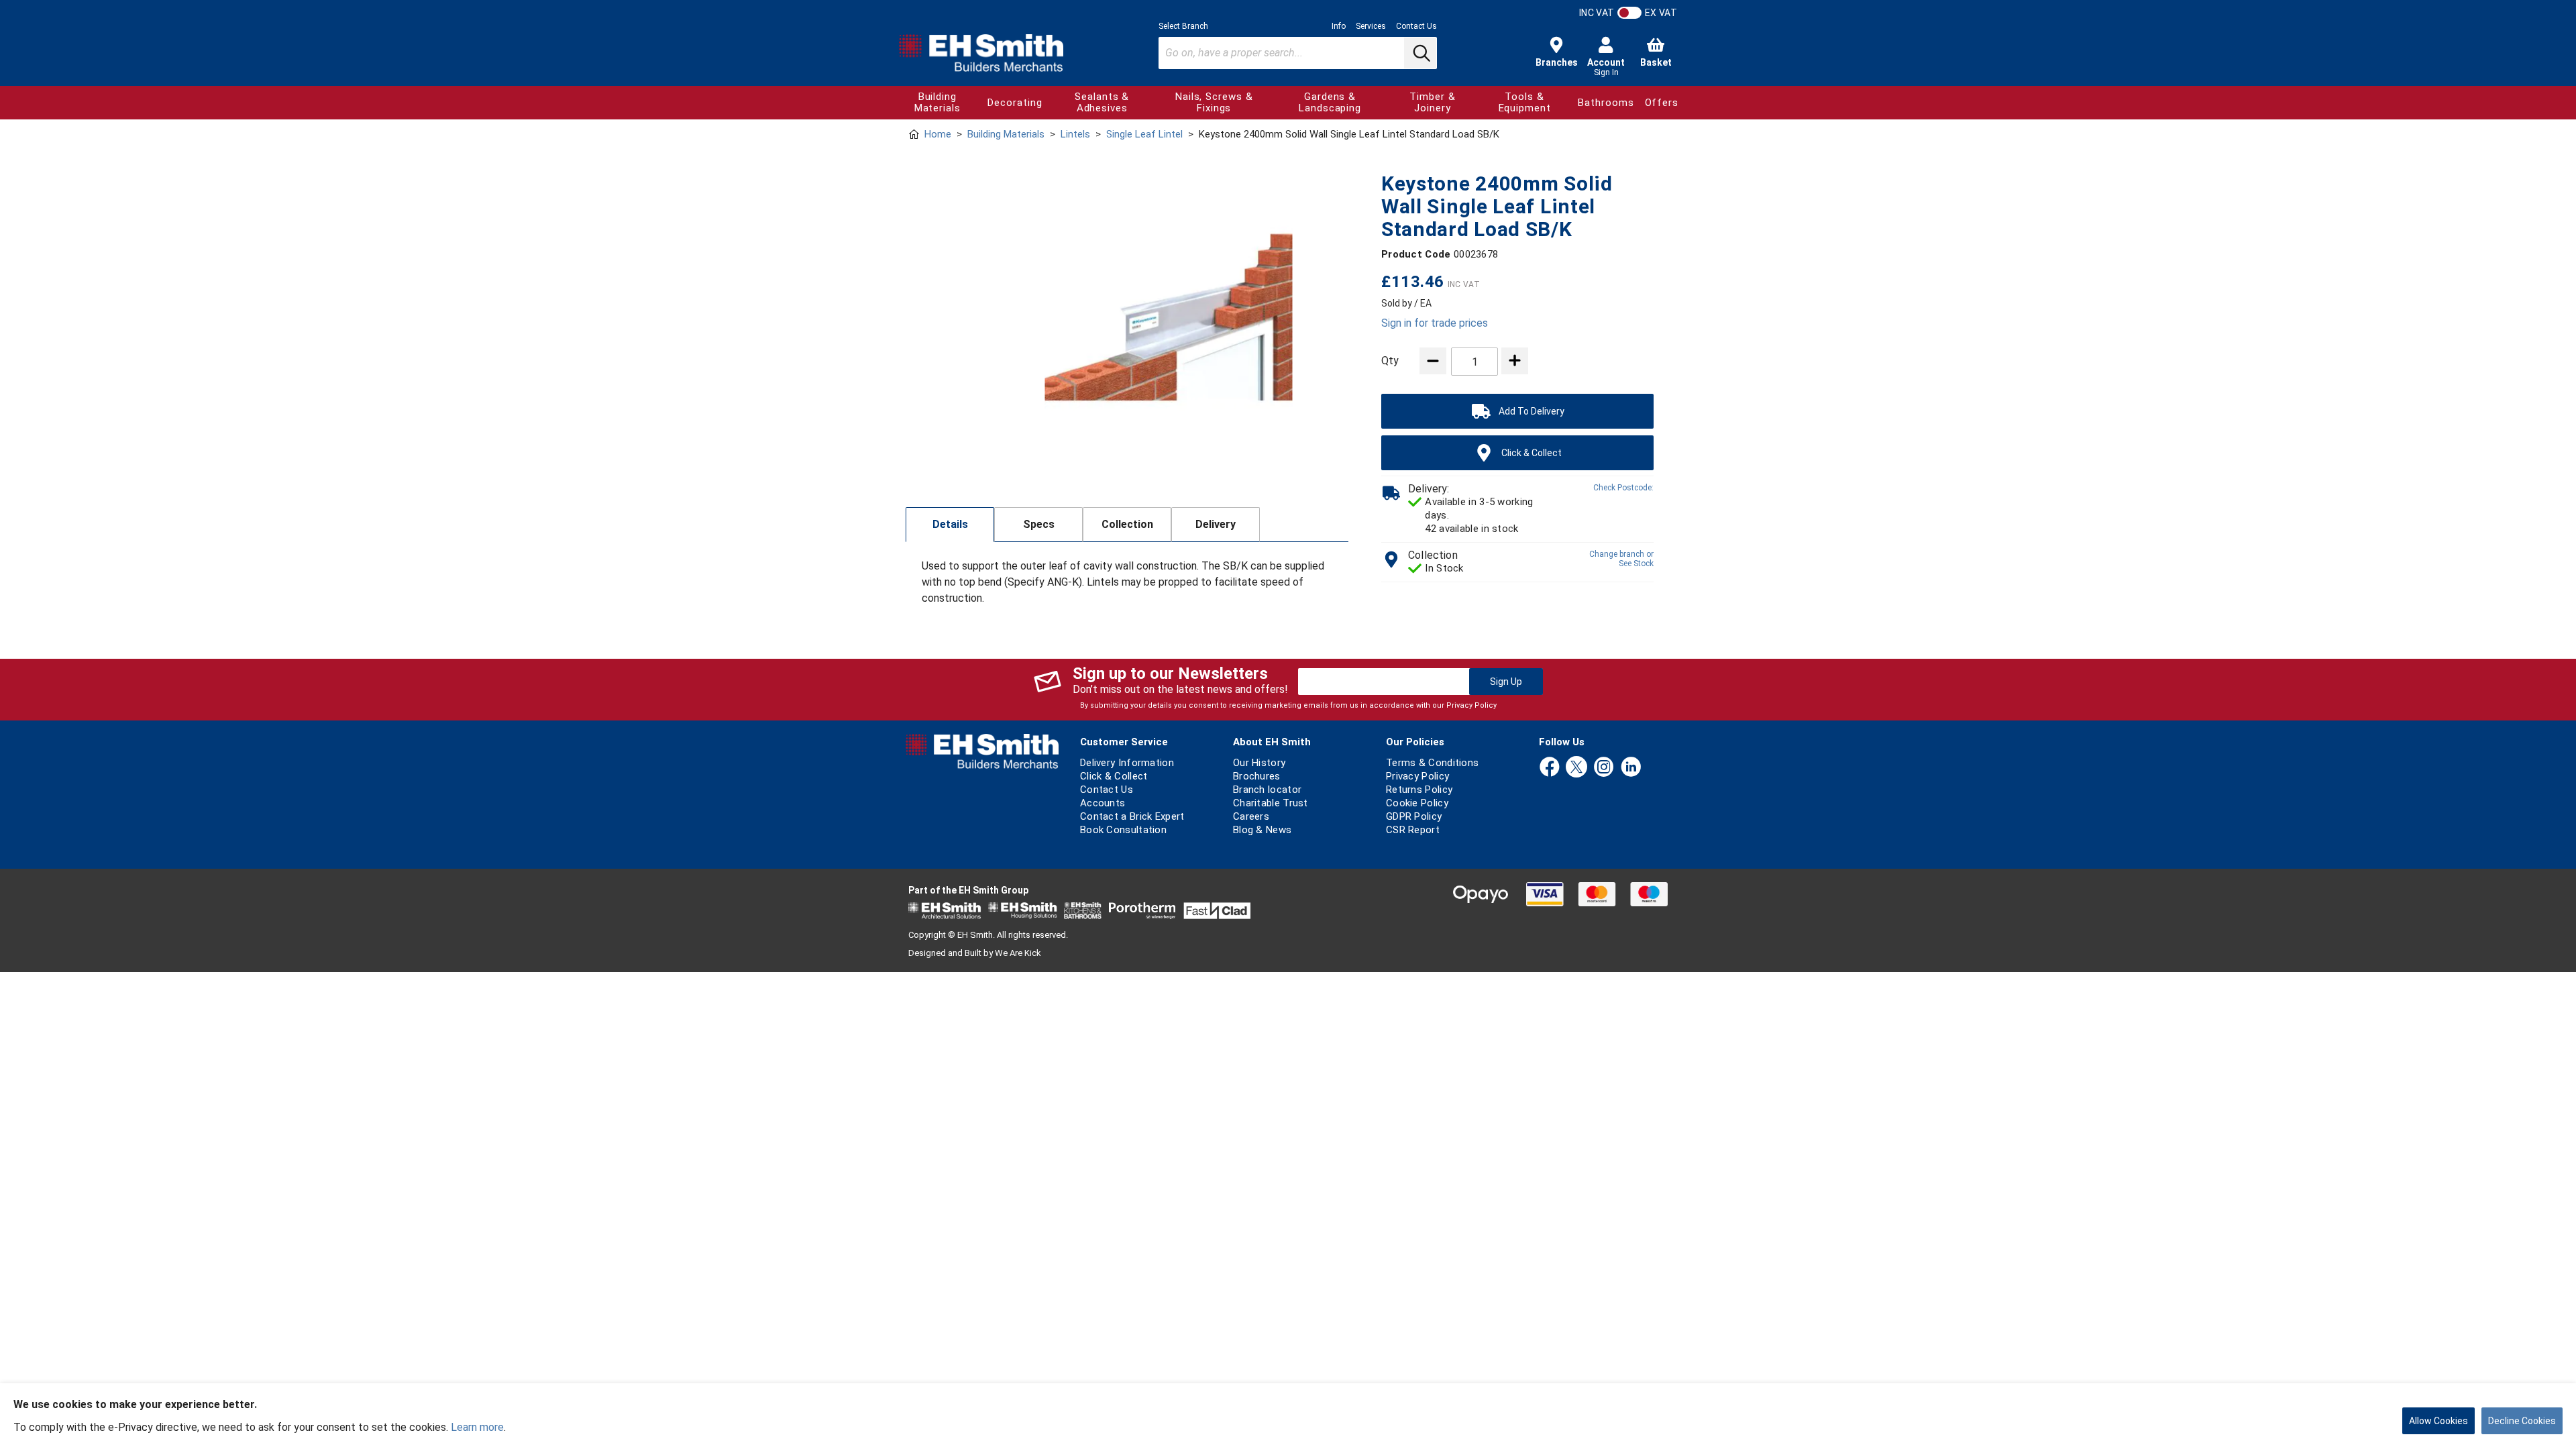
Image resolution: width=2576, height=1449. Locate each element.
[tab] (950, 525)
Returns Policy (1419, 790)
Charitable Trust (1271, 803)
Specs (1039, 524)
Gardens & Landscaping (1330, 102)
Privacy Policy (1471, 705)
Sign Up (1506, 682)
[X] (1576, 768)
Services (1371, 26)
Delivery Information (1127, 763)
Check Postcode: (1623, 488)
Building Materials (937, 102)
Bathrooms (1606, 103)
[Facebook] (1550, 768)
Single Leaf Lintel (1144, 134)
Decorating (1015, 103)
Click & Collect (1114, 776)
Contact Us (1416, 26)
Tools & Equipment (1525, 102)
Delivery (1216, 524)
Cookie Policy (1417, 803)
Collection (1127, 524)
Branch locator (1267, 790)
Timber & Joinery (1432, 102)
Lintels (1075, 134)
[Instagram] (1604, 768)
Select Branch (1183, 26)
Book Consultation (1123, 830)
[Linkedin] (1631, 768)
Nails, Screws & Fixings (1214, 102)
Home (938, 134)
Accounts (1103, 803)
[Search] (1420, 53)
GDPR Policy (1414, 816)
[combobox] (1298, 53)
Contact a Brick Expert (1132, 816)
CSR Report (1413, 830)
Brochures (1257, 776)
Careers (1251, 816)
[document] (1288, 1416)
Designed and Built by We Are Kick (975, 953)
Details (950, 524)
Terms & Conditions (1432, 763)
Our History (1259, 763)
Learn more (477, 1427)
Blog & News (1262, 830)
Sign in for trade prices (1435, 323)
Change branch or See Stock (1621, 559)
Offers (1662, 103)
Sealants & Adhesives (1102, 102)
